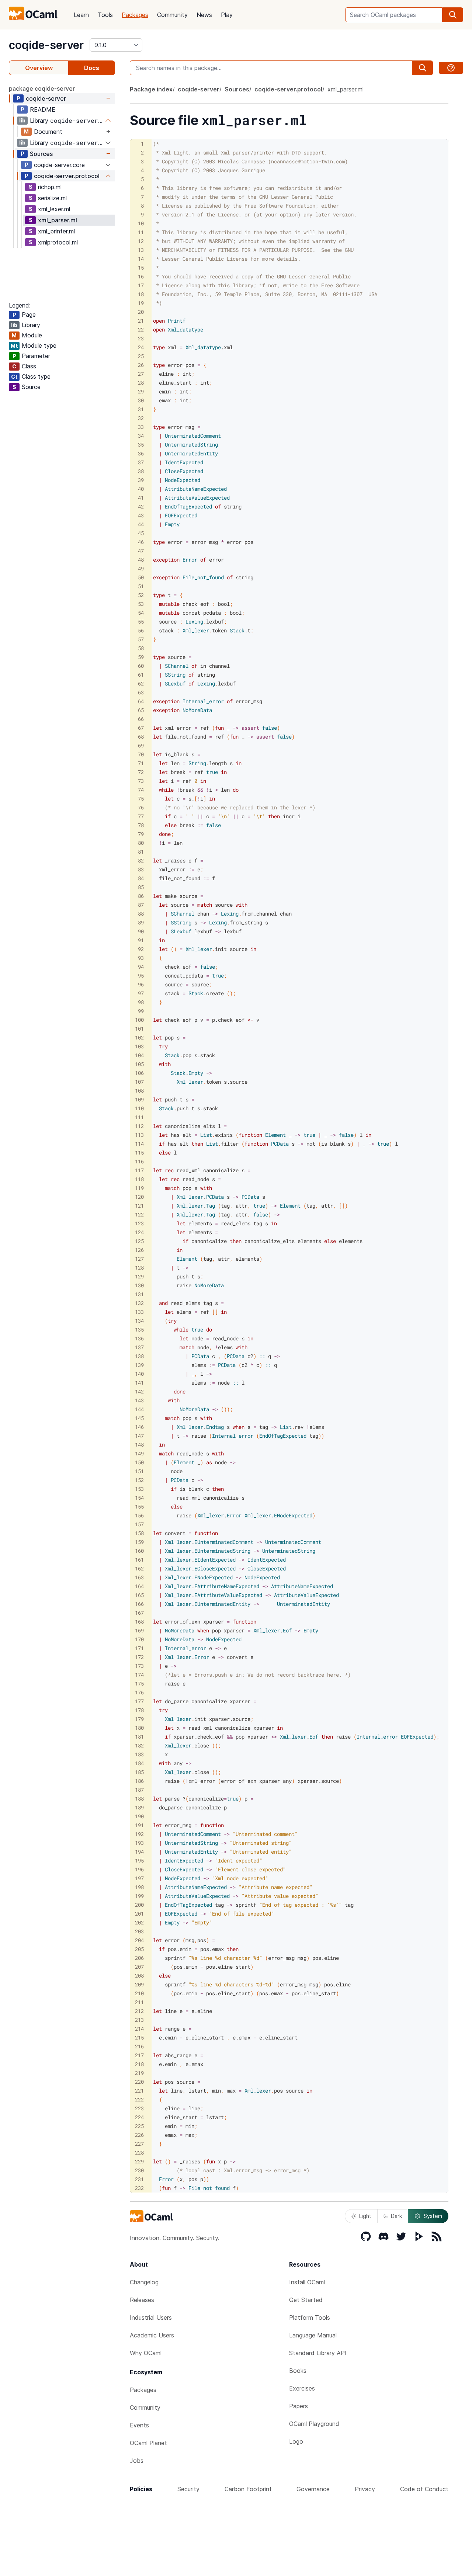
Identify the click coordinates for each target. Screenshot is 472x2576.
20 (141, 312)
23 (141, 338)
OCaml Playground (314, 2424)
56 (141, 630)
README (43, 110)
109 (139, 1099)
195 (139, 1860)
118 (139, 1179)
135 (139, 1329)
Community (172, 15)
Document (48, 132)
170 (139, 1639)
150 (139, 1462)
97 (141, 993)
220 (139, 2082)
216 (139, 2046)
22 (141, 329)
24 (141, 347)
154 (139, 1498)
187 (139, 1790)
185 (139, 1772)
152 (139, 1480)
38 (141, 471)
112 (139, 1126)
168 (139, 1622)
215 (139, 2037)
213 (139, 2020)
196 (139, 1869)
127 (139, 1259)
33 (141, 427)
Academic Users (152, 2335)
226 (139, 2135)
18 (141, 294)
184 (139, 1763)
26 (141, 365)
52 (141, 595)
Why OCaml (146, 2353)
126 (139, 1250)
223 (139, 2108)
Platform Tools (310, 2318)
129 (139, 1276)
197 (139, 1878)
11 (141, 232)
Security (188, 2489)
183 (139, 1754)
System (433, 2216)
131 (139, 1294)
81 (141, 852)
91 (141, 940)
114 (139, 1144)
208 (139, 1976)
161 (139, 1560)
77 (141, 816)
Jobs (137, 2461)
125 (139, 1241)
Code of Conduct (424, 2489)
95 (141, 975)
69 (141, 745)
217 (139, 2055)
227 (139, 2144)
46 (141, 542)
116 (139, 1161)
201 (139, 1914)
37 (141, 462)
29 (141, 391)
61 (141, 675)
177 (139, 1701)
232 (139, 2188)
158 (139, 1533)
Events (139, 2425)
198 (139, 1887)
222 (139, 2099)
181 (139, 1737)
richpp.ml (50, 187)
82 (141, 860)
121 (139, 1206)
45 (141, 533)
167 (139, 1613)
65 (141, 710)
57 (141, 639)
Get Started (306, 2300)
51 (141, 586)
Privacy (365, 2489)
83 (141, 869)
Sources (41, 154)
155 (139, 1506)
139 (139, 1365)
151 (139, 1471)
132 (139, 1303)
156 (139, 1515)
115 (139, 1152)
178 (139, 1710)
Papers (299, 2406)
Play (227, 15)
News (204, 15)
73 (141, 781)
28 (141, 383)
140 (139, 1374)
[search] (453, 15)
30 (141, 400)
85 (141, 887)
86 (141, 896)
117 (139, 1170)
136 (139, 1338)
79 (141, 834)
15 (141, 268)
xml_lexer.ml (54, 209)
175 (139, 1683)
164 (139, 1586)
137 (139, 1347)
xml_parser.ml (58, 220)
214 (139, 2029)
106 (139, 1073)
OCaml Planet (148, 2443)
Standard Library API (318, 2353)
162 (139, 1568)
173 (139, 1666)
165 (139, 1595)
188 (139, 1799)
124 (139, 1232)
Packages (135, 15)
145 (139, 1418)
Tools (105, 15)
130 (139, 1285)
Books (298, 2371)
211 (139, 2002)
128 (139, 1268)
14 (141, 259)
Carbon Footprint (248, 2489)
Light (365, 2216)
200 (139, 1905)
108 (139, 1091)
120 (139, 1197)
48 (141, 560)
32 (141, 418)
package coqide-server (42, 88)
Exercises (302, 2388)
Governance (313, 2489)
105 (139, 1064)
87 (141, 905)
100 (139, 1020)
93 (141, 958)
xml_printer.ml (56, 231)
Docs (92, 68)
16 (141, 276)
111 (139, 1117)
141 (139, 1383)
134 (139, 1321)
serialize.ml (52, 198)
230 (139, 2170)
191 (139, 1825)
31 (141, 409)
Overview (39, 68)
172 (139, 1657)
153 (139, 1489)
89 (141, 922)
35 (141, 445)
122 (139, 1214)
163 (139, 1577)
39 (141, 480)
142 (139, 1391)
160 (139, 1551)
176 (139, 1692)
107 (139, 1082)
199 (139, 1896)
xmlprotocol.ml (58, 242)
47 (141, 551)
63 (141, 692)
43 (141, 515)
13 (141, 250)
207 (139, 1967)
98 (141, 1002)
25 (141, 356)
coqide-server (46, 45)
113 (139, 1135)
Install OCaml (307, 2282)
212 (139, 2011)
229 (139, 2161)
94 (141, 967)
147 (139, 1436)
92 (141, 949)
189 (139, 1807)
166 (139, 1604)
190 (139, 1816)
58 (141, 648)
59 (141, 657)
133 (139, 1312)
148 (139, 1445)
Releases (142, 2300)
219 (139, 2073)
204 (139, 1940)
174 (139, 1675)
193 (139, 1843)
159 (139, 1542)
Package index (151, 89)
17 (141, 285)
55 (141, 622)
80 (141, 843)
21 (141, 321)
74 (141, 790)
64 (141, 701)
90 (141, 931)
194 (139, 1852)
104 (139, 1055)
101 (139, 1029)
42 (141, 506)
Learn (81, 15)
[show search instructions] (451, 68)
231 (139, 2179)
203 (139, 1931)
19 (141, 303)
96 (141, 984)
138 (139, 1356)
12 (141, 241)
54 (141, 613)
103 (139, 1046)
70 (141, 754)
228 (139, 2153)
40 (141, 489)
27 (141, 374)
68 (141, 737)
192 (139, 1834)
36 (141, 453)
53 (141, 604)
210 (139, 1993)
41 (141, 498)
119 (139, 1188)
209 (139, 1984)
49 (141, 568)
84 (141, 878)
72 (141, 772)
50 (141, 577)
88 (141, 914)
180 (139, 1728)
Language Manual (313, 2335)
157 (139, 1524)
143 (139, 1400)
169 (139, 1630)
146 (139, 1427)
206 (139, 1958)
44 (141, 524)
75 (141, 799)
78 (141, 825)
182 (139, 1745)
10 (141, 223)
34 (141, 436)
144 (139, 1409)
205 (139, 1949)
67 (141, 728)
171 (139, 1648)
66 (141, 719)
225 (139, 2126)
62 (141, 683)
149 (139, 1453)
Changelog (144, 2282)
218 (139, 2064)
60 (141, 666)
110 (139, 1108)
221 (139, 2091)
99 (141, 1011)
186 (139, 1781)
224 (139, 2117)
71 (141, 763)
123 (139, 1223)
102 (139, 1037)
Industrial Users (151, 2318)
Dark (396, 2216)
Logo (296, 2441)
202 (139, 1922)
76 (141, 807)
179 (139, 1719)
